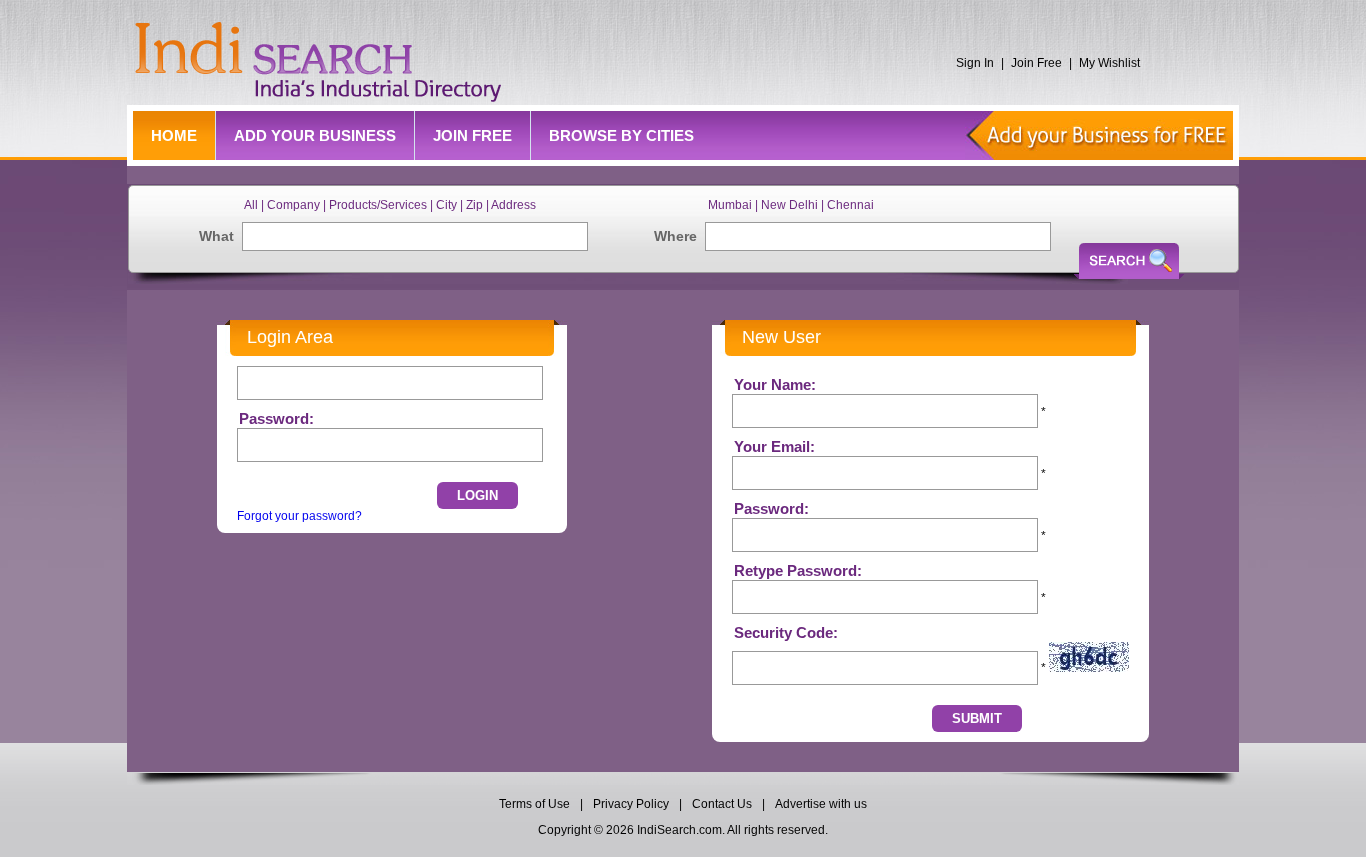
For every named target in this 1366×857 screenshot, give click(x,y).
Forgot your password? (299, 516)
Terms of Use (536, 804)
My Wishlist (1109, 63)
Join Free (1036, 63)
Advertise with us (821, 804)
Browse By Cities (621, 135)
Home (174, 135)
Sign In (975, 63)
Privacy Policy (631, 804)
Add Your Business (315, 135)
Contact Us (722, 804)
